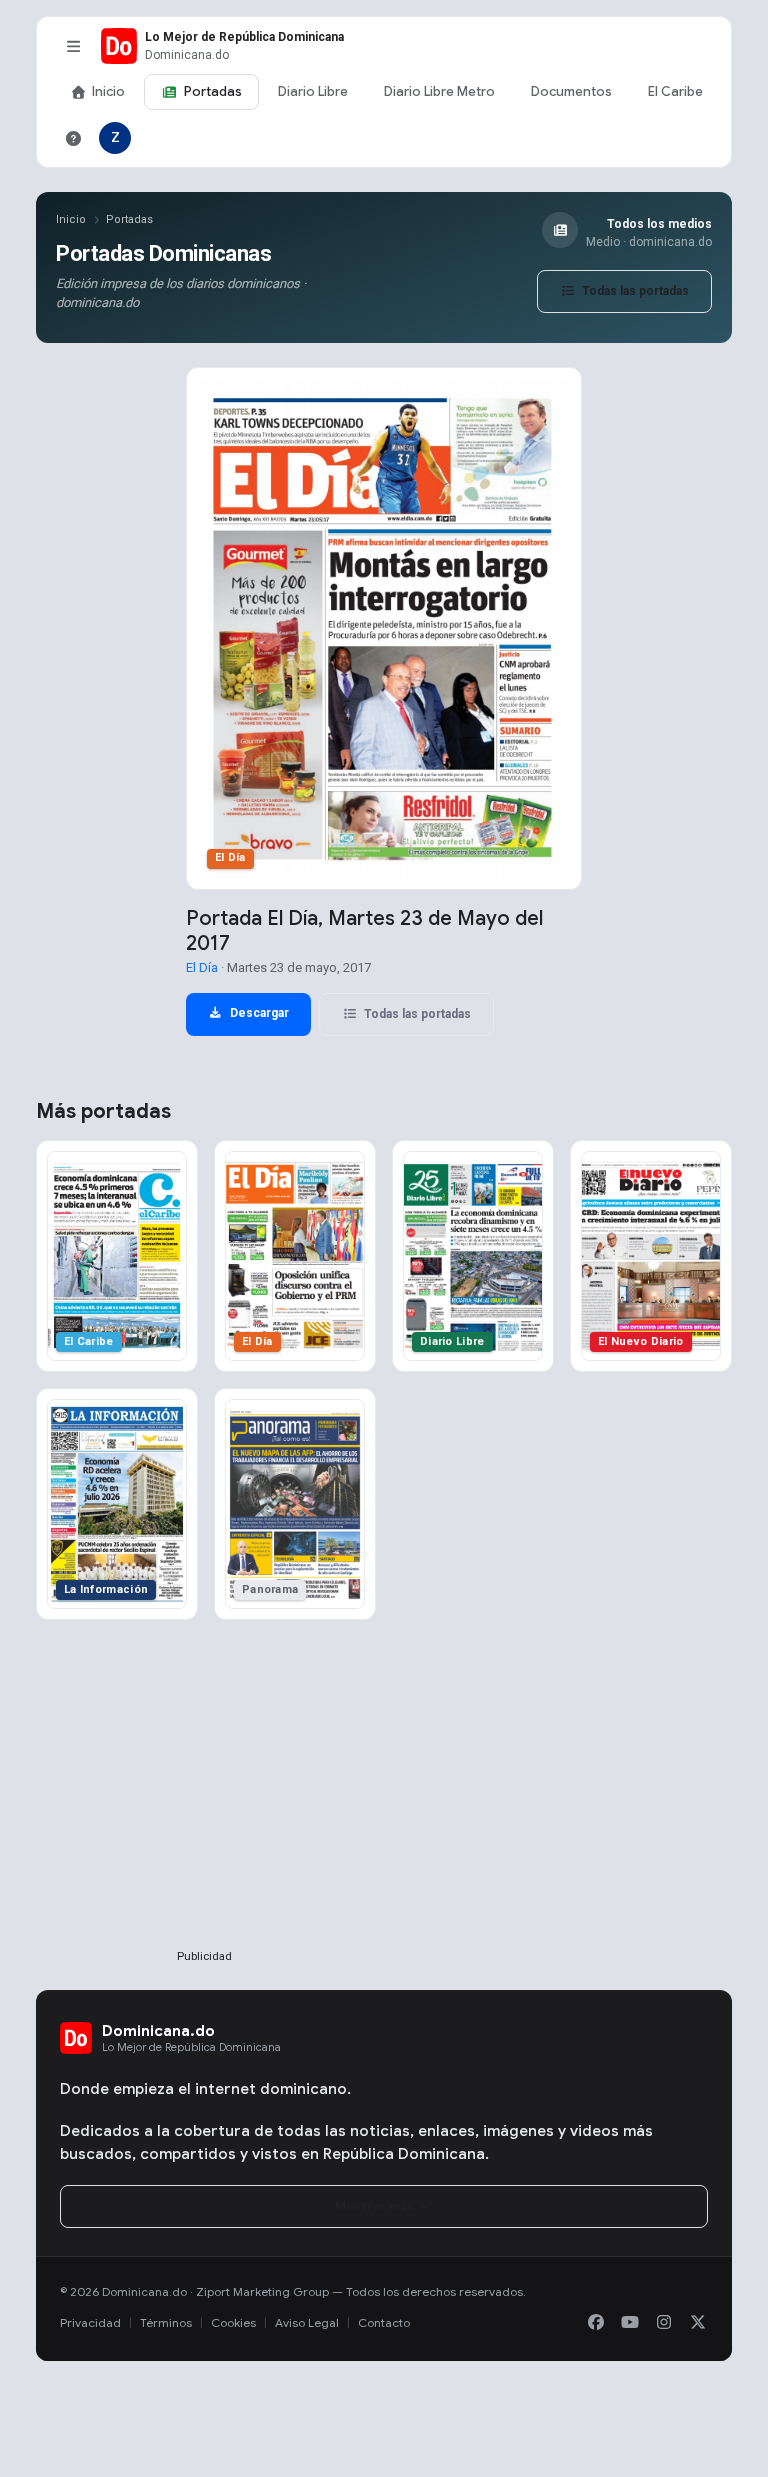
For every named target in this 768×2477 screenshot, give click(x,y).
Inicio (108, 91)
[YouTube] (630, 2323)
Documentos (571, 91)
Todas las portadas (634, 291)
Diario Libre (313, 91)
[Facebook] (596, 2323)
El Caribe (675, 91)
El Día (202, 967)
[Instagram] (664, 2323)
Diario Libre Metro (439, 91)
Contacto (384, 2322)
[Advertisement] (204, 1817)
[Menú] (73, 46)
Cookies (233, 2322)
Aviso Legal (307, 2322)
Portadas (213, 91)
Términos (166, 2322)
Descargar (258, 1013)
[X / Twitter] (698, 2323)
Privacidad (90, 2322)
